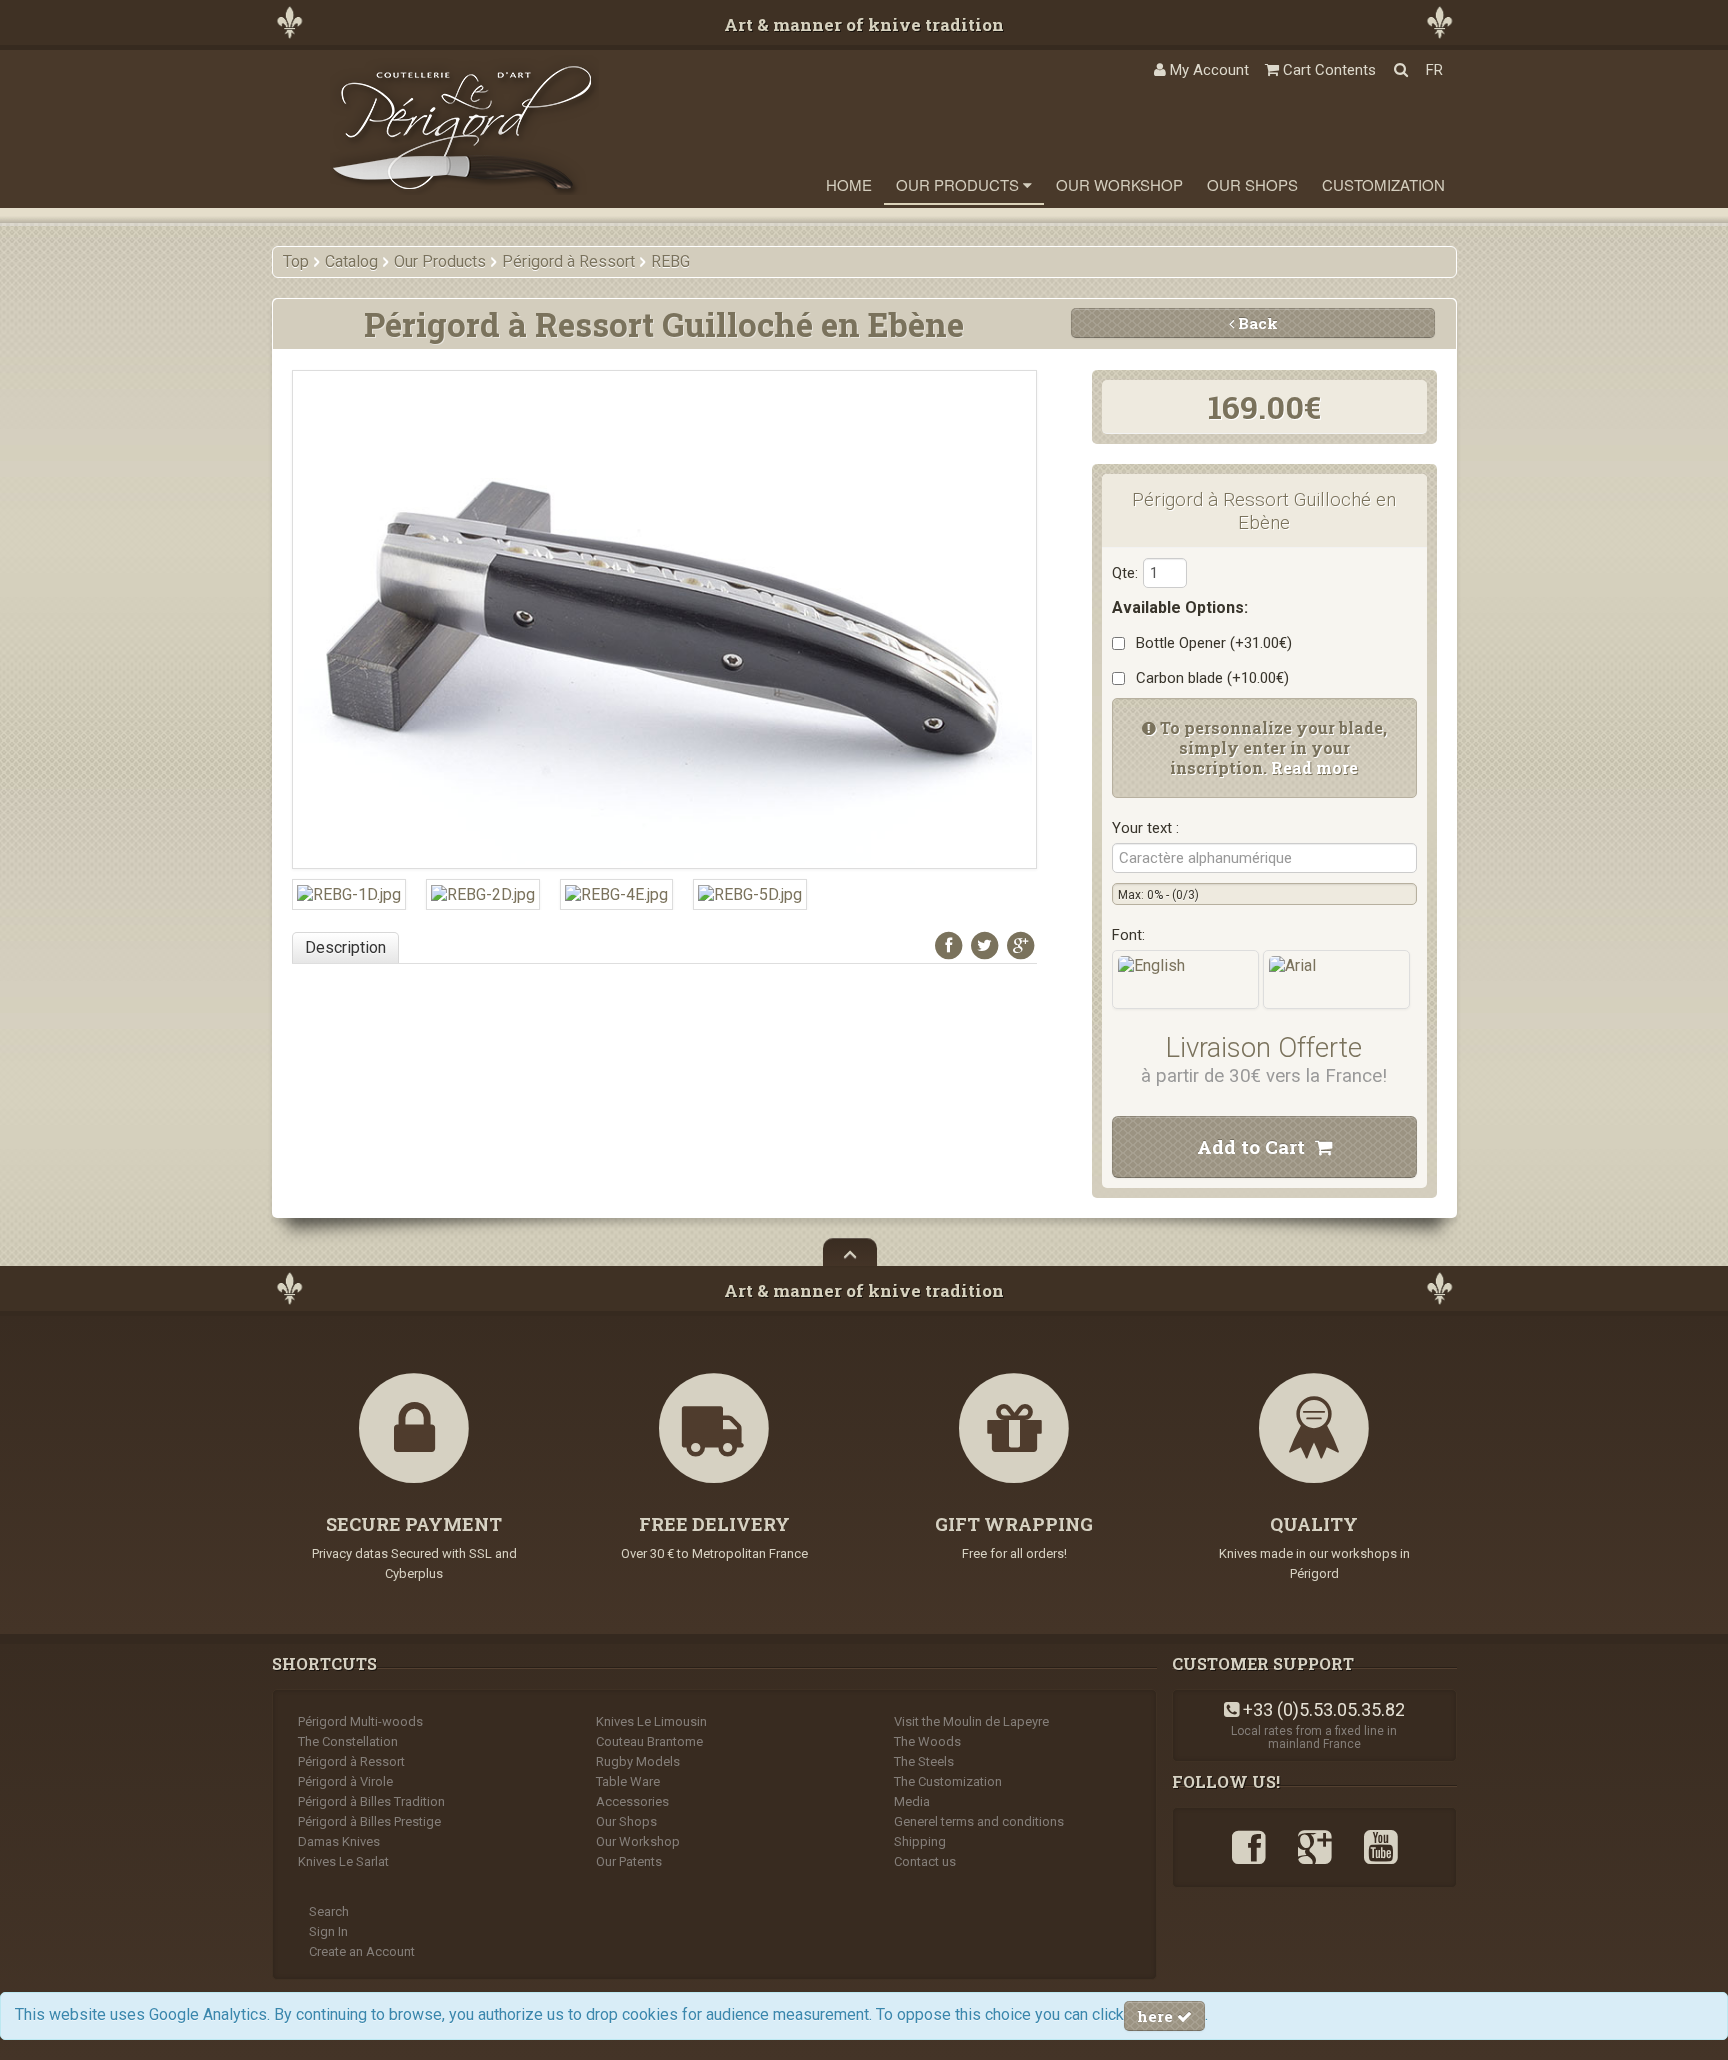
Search (329, 1911)
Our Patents (629, 1861)
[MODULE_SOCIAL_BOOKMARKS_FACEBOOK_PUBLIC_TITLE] (949, 944)
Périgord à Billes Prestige (369, 1821)
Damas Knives (339, 1841)
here (1157, 2016)
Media (912, 1801)
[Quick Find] (1401, 70)
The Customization (948, 1781)
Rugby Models (638, 1761)
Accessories (632, 1801)
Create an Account (362, 1951)
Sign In (328, 1931)
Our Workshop (1119, 184)
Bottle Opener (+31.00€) (1210, 643)
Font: (1128, 935)
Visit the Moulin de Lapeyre (971, 1721)
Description (345, 947)
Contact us (925, 1861)
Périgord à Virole (345, 1781)
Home (849, 184)
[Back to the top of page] (850, 1252)
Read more (1314, 767)
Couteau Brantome (649, 1741)
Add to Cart (1256, 1146)
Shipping (920, 1841)
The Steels (924, 1761)
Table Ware (628, 1781)
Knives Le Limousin (651, 1721)
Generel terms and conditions (979, 1821)
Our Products (959, 184)
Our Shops (1252, 184)
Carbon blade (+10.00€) (1208, 678)
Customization (1383, 184)
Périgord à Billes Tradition (371, 1801)
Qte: (1125, 573)
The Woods (927, 1741)
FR (1434, 70)
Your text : (1145, 828)
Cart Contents (1327, 70)
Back (1256, 323)
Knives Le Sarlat (343, 1861)
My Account (1207, 70)
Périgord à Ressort (351, 1761)
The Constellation (348, 1741)
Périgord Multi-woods (360, 1721)
